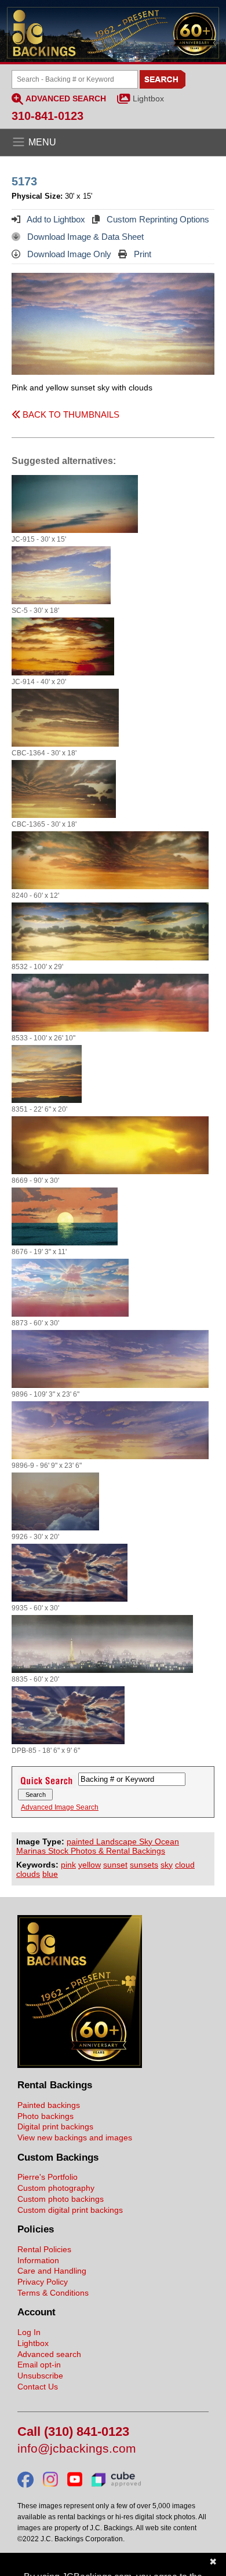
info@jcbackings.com (77, 2449)
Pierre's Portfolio (48, 2177)
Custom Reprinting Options (157, 219)
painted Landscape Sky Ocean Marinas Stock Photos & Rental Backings (98, 1846)
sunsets (144, 1865)
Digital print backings (55, 2126)
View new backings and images (75, 2137)
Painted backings (49, 2105)
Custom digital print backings (70, 2210)
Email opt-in (39, 2365)
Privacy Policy (43, 2282)
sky (167, 1865)
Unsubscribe (40, 2376)
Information (38, 2260)
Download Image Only (68, 254)
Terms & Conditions (53, 2293)
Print (141, 254)
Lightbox (148, 98)
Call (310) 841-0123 (73, 2432)
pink (68, 1865)
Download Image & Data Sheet (84, 237)
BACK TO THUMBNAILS (70, 414)
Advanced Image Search (60, 1807)
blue (50, 1874)
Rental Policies (44, 2249)
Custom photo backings (61, 2199)
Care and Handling (52, 2271)
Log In (29, 2332)
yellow (90, 1865)
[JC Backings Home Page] (80, 2065)
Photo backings (45, 2116)
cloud (185, 1865)
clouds (28, 1874)
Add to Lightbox (55, 219)
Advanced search (49, 2354)
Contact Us (38, 2387)
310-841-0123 (48, 116)
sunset (115, 1865)
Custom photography (56, 2188)
